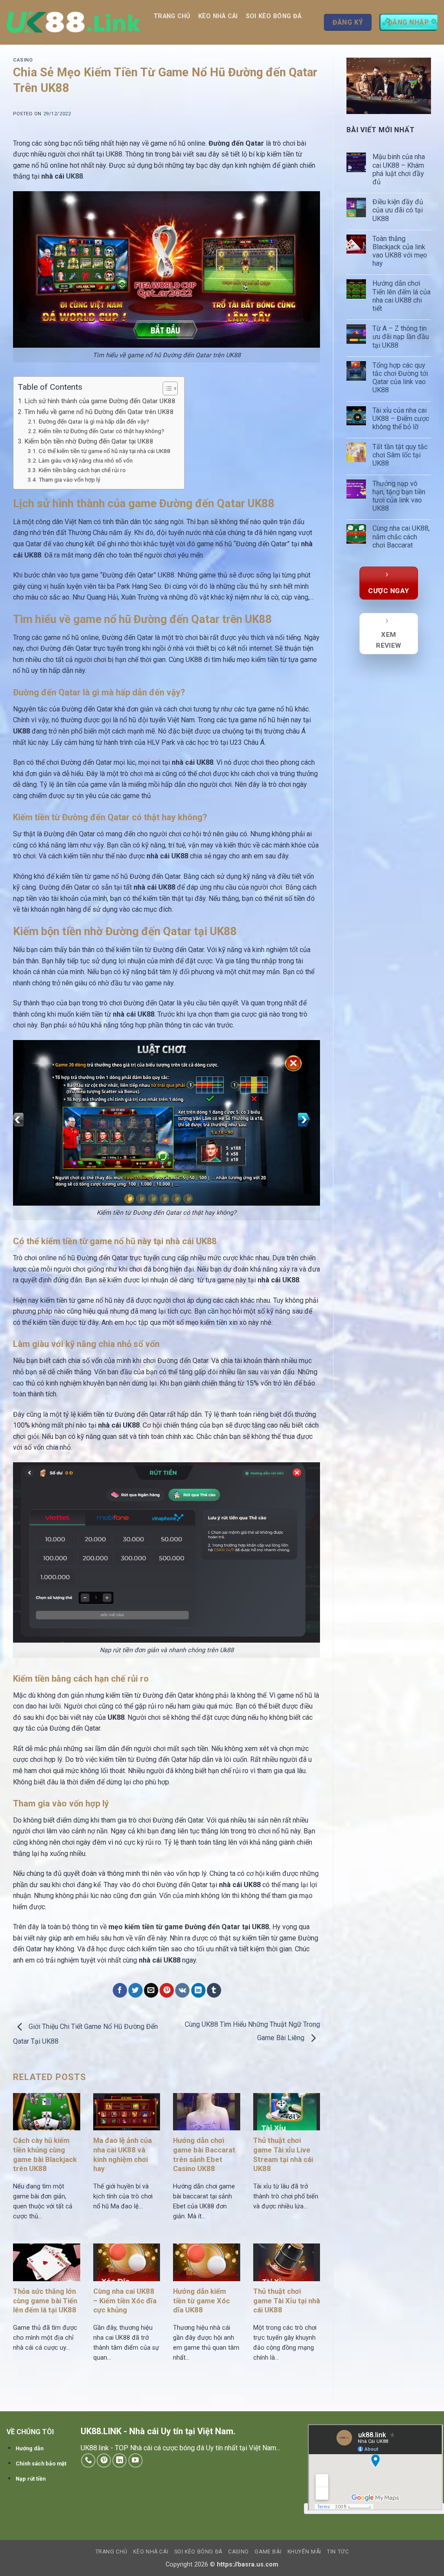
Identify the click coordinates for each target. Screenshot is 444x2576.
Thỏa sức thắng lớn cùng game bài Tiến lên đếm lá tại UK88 (45, 2301)
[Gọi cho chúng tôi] (88, 2460)
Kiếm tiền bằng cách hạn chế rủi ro (82, 470)
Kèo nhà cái (218, 16)
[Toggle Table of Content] (166, 388)
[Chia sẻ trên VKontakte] (182, 1990)
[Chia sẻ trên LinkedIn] (198, 1990)
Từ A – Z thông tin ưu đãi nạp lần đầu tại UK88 (401, 337)
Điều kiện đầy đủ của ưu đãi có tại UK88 (398, 210)
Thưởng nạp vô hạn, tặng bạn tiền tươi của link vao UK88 (399, 496)
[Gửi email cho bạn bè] (151, 1990)
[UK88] (73, 22)
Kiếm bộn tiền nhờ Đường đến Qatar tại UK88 (89, 441)
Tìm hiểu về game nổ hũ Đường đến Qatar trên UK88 (99, 412)
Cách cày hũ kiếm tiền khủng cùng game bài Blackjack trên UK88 (45, 2155)
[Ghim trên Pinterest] (167, 1990)
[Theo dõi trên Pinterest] (104, 2460)
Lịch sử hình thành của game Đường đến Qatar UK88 (100, 401)
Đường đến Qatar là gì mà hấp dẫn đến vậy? (94, 421)
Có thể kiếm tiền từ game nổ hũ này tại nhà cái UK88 (104, 451)
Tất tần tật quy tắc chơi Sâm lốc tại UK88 (400, 455)
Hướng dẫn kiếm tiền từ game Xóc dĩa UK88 (201, 2301)
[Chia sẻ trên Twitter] (135, 1990)
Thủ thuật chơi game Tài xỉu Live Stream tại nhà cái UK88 (283, 2155)
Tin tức (286, 49)
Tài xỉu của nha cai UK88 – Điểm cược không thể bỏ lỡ (401, 419)
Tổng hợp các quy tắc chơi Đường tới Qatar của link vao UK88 (400, 378)
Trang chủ (172, 16)
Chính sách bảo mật (41, 2464)
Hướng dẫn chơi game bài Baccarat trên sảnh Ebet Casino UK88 (204, 2155)
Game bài (204, 49)
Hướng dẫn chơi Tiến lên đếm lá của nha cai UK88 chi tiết (402, 296)
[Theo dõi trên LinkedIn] (119, 2460)
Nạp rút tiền (31, 2479)
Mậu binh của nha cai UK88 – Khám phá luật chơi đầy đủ (399, 169)
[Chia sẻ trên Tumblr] (214, 1990)
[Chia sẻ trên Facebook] (120, 1990)
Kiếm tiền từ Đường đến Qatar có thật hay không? (101, 431)
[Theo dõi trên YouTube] (135, 2460)
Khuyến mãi (246, 49)
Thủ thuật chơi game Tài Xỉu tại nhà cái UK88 (287, 2301)
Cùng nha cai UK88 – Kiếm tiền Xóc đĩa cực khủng (125, 2301)
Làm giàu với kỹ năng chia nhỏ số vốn (86, 460)
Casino (169, 49)
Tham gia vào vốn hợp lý (69, 479)
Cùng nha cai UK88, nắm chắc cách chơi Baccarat (401, 536)
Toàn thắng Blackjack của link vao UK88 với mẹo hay (400, 251)
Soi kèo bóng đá (274, 16)
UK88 (74, 176)
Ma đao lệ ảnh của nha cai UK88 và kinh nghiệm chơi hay (122, 2155)
